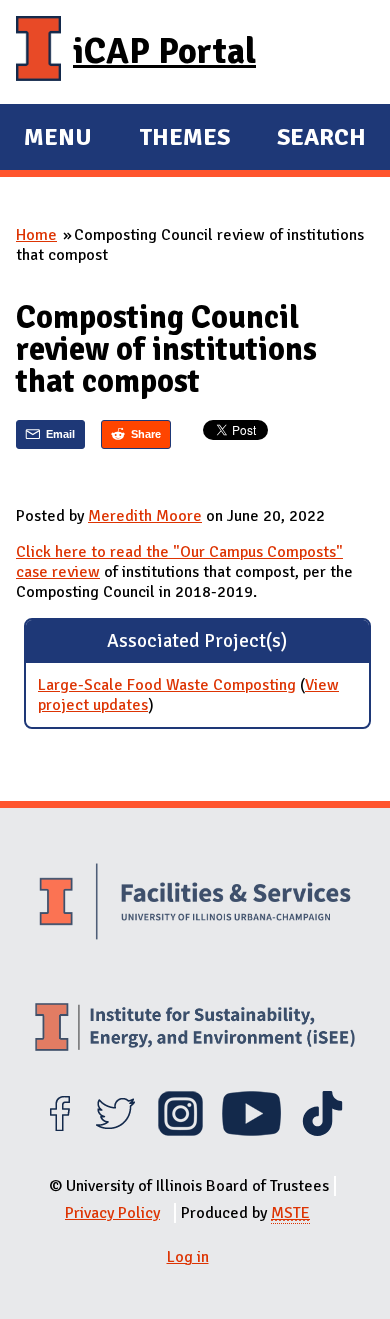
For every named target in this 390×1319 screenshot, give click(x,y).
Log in (188, 1257)
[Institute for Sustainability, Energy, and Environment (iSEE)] (195, 1029)
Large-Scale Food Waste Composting (167, 685)
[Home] (38, 52)
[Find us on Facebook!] (59, 1131)
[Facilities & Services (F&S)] (195, 904)
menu (58, 140)
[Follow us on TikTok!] (322, 1131)
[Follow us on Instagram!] (180, 1131)
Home (36, 235)
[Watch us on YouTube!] (251, 1131)
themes (184, 140)
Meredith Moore (145, 516)
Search (321, 137)
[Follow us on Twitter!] (115, 1131)
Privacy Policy (112, 1213)
